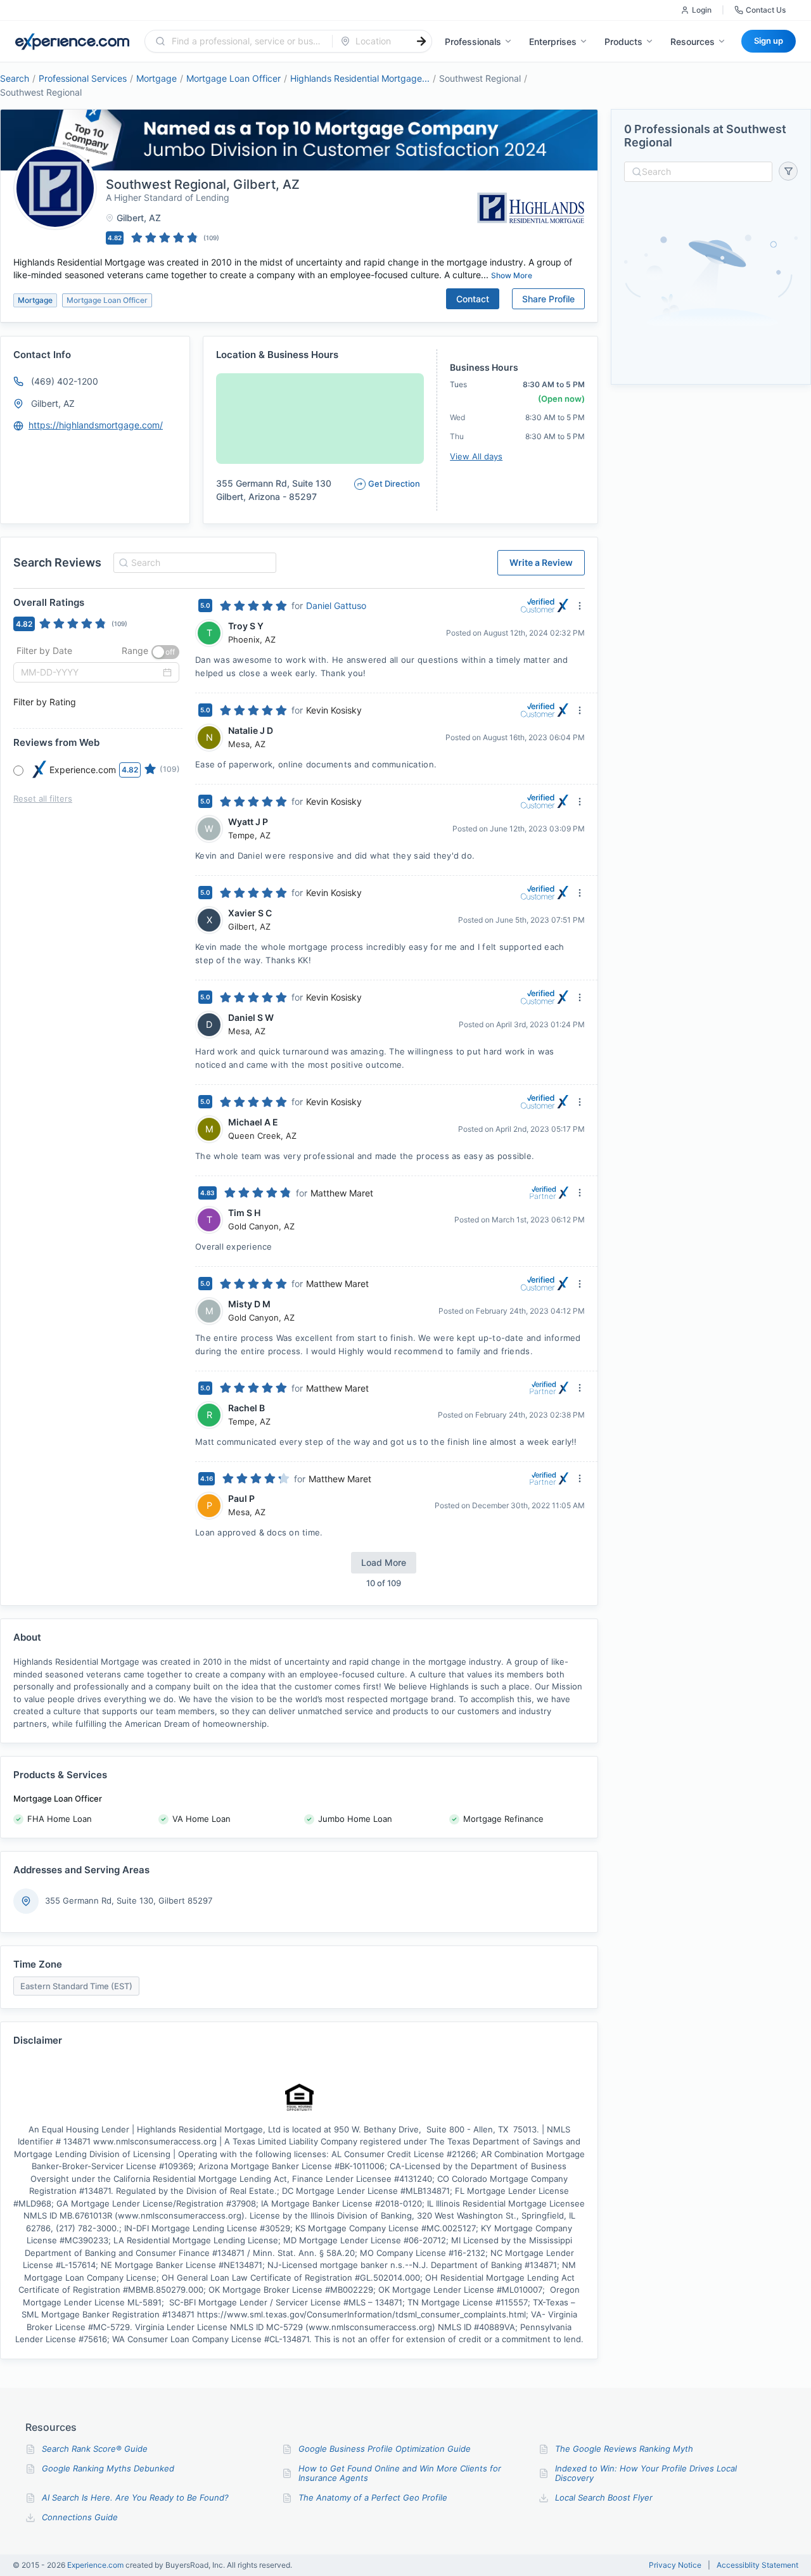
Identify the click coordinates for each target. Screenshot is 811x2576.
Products (623, 42)
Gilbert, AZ (53, 403)
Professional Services (83, 78)
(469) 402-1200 (65, 381)
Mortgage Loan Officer (233, 78)
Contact (473, 299)
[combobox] (246, 41)
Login (702, 10)
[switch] (165, 652)
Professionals (473, 42)
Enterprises (553, 42)
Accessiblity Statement (757, 2565)
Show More (512, 275)
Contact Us (766, 10)
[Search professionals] (421, 41)
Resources (693, 42)
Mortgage (156, 78)
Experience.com (96, 2565)
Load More (384, 1562)
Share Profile (548, 299)
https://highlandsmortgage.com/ (96, 425)
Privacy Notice (675, 2565)
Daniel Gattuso (336, 606)
